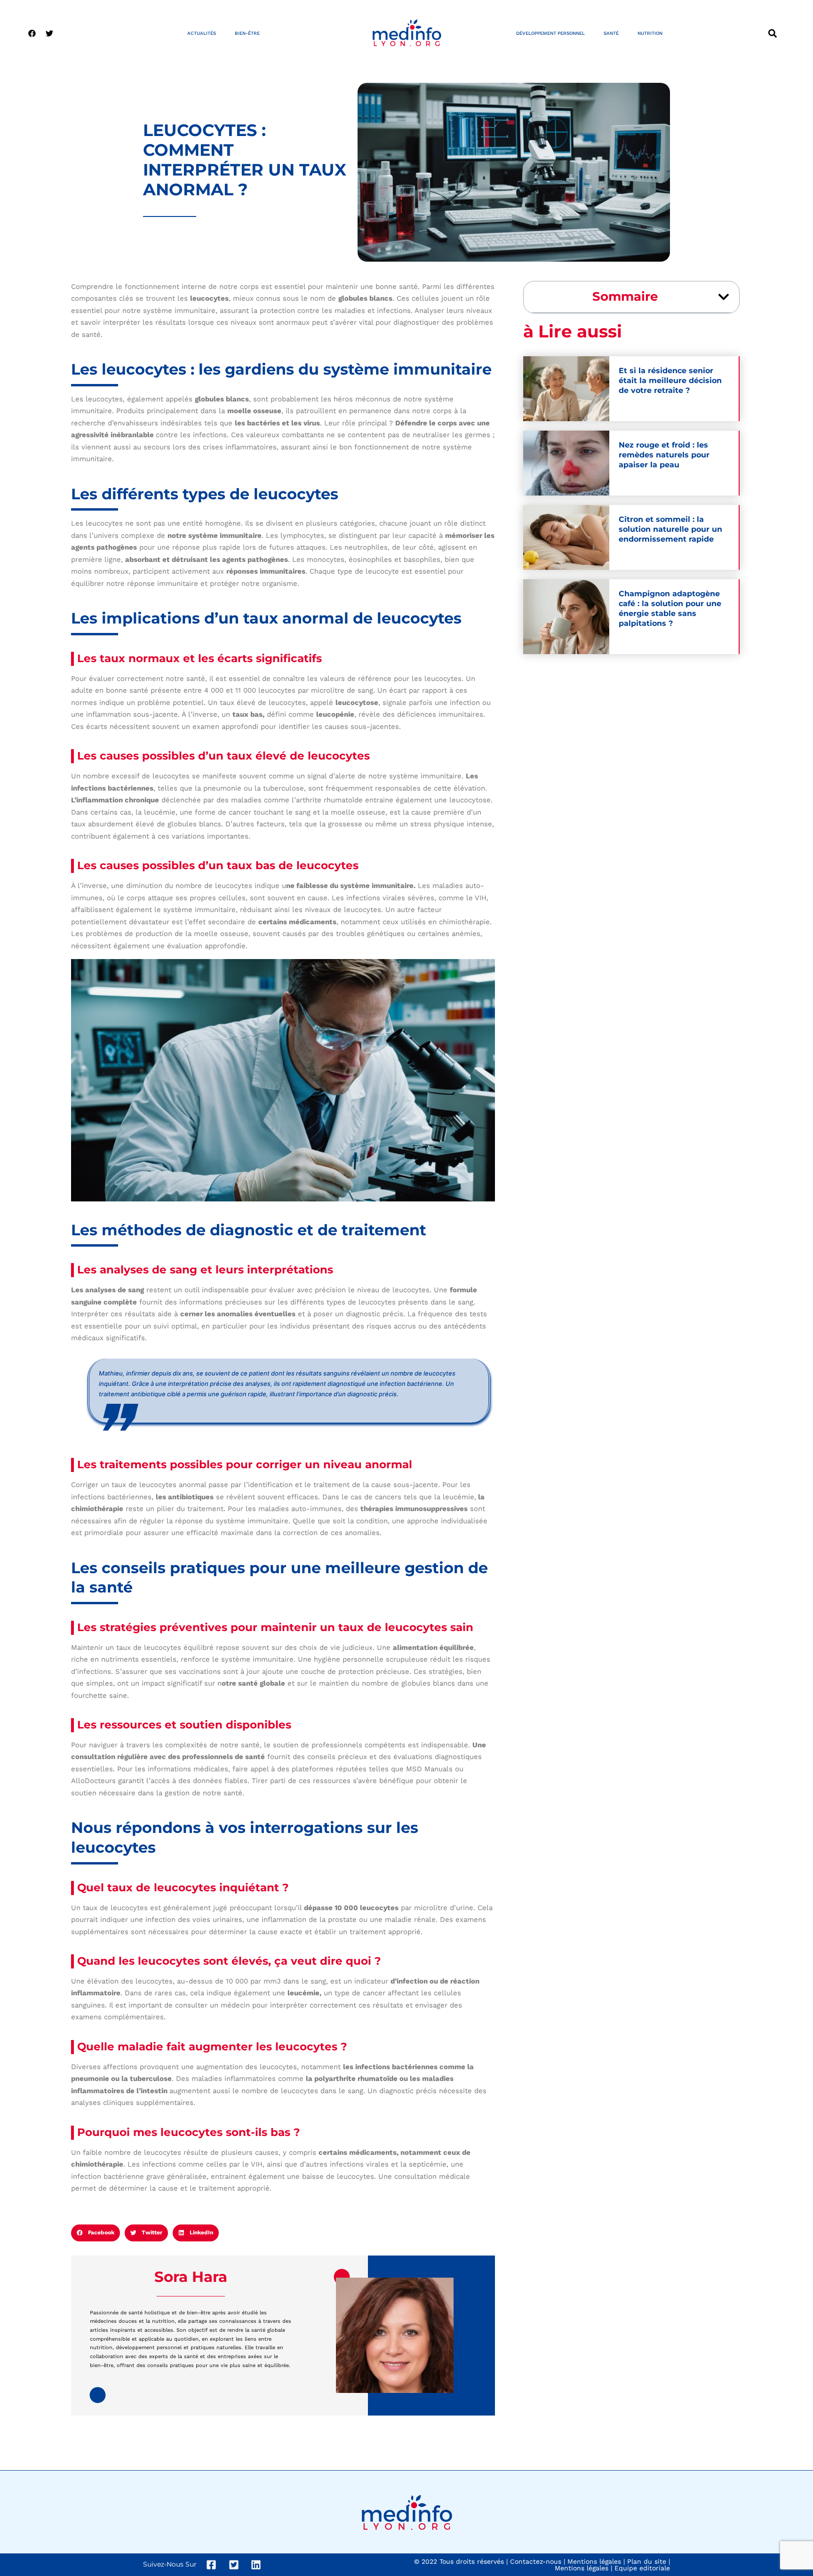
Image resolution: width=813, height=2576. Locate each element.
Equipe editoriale (642, 2568)
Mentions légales (594, 2561)
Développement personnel (550, 33)
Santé (611, 33)
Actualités (202, 33)
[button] (772, 33)
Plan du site (647, 2561)
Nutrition (650, 33)
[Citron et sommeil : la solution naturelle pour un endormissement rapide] (566, 537)
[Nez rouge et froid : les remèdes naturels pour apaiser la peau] (566, 463)
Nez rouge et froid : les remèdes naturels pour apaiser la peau (664, 455)
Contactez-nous (536, 2561)
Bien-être (247, 33)
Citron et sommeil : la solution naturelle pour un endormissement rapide (670, 529)
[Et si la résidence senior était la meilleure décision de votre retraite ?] (566, 389)
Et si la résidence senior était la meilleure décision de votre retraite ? (670, 380)
